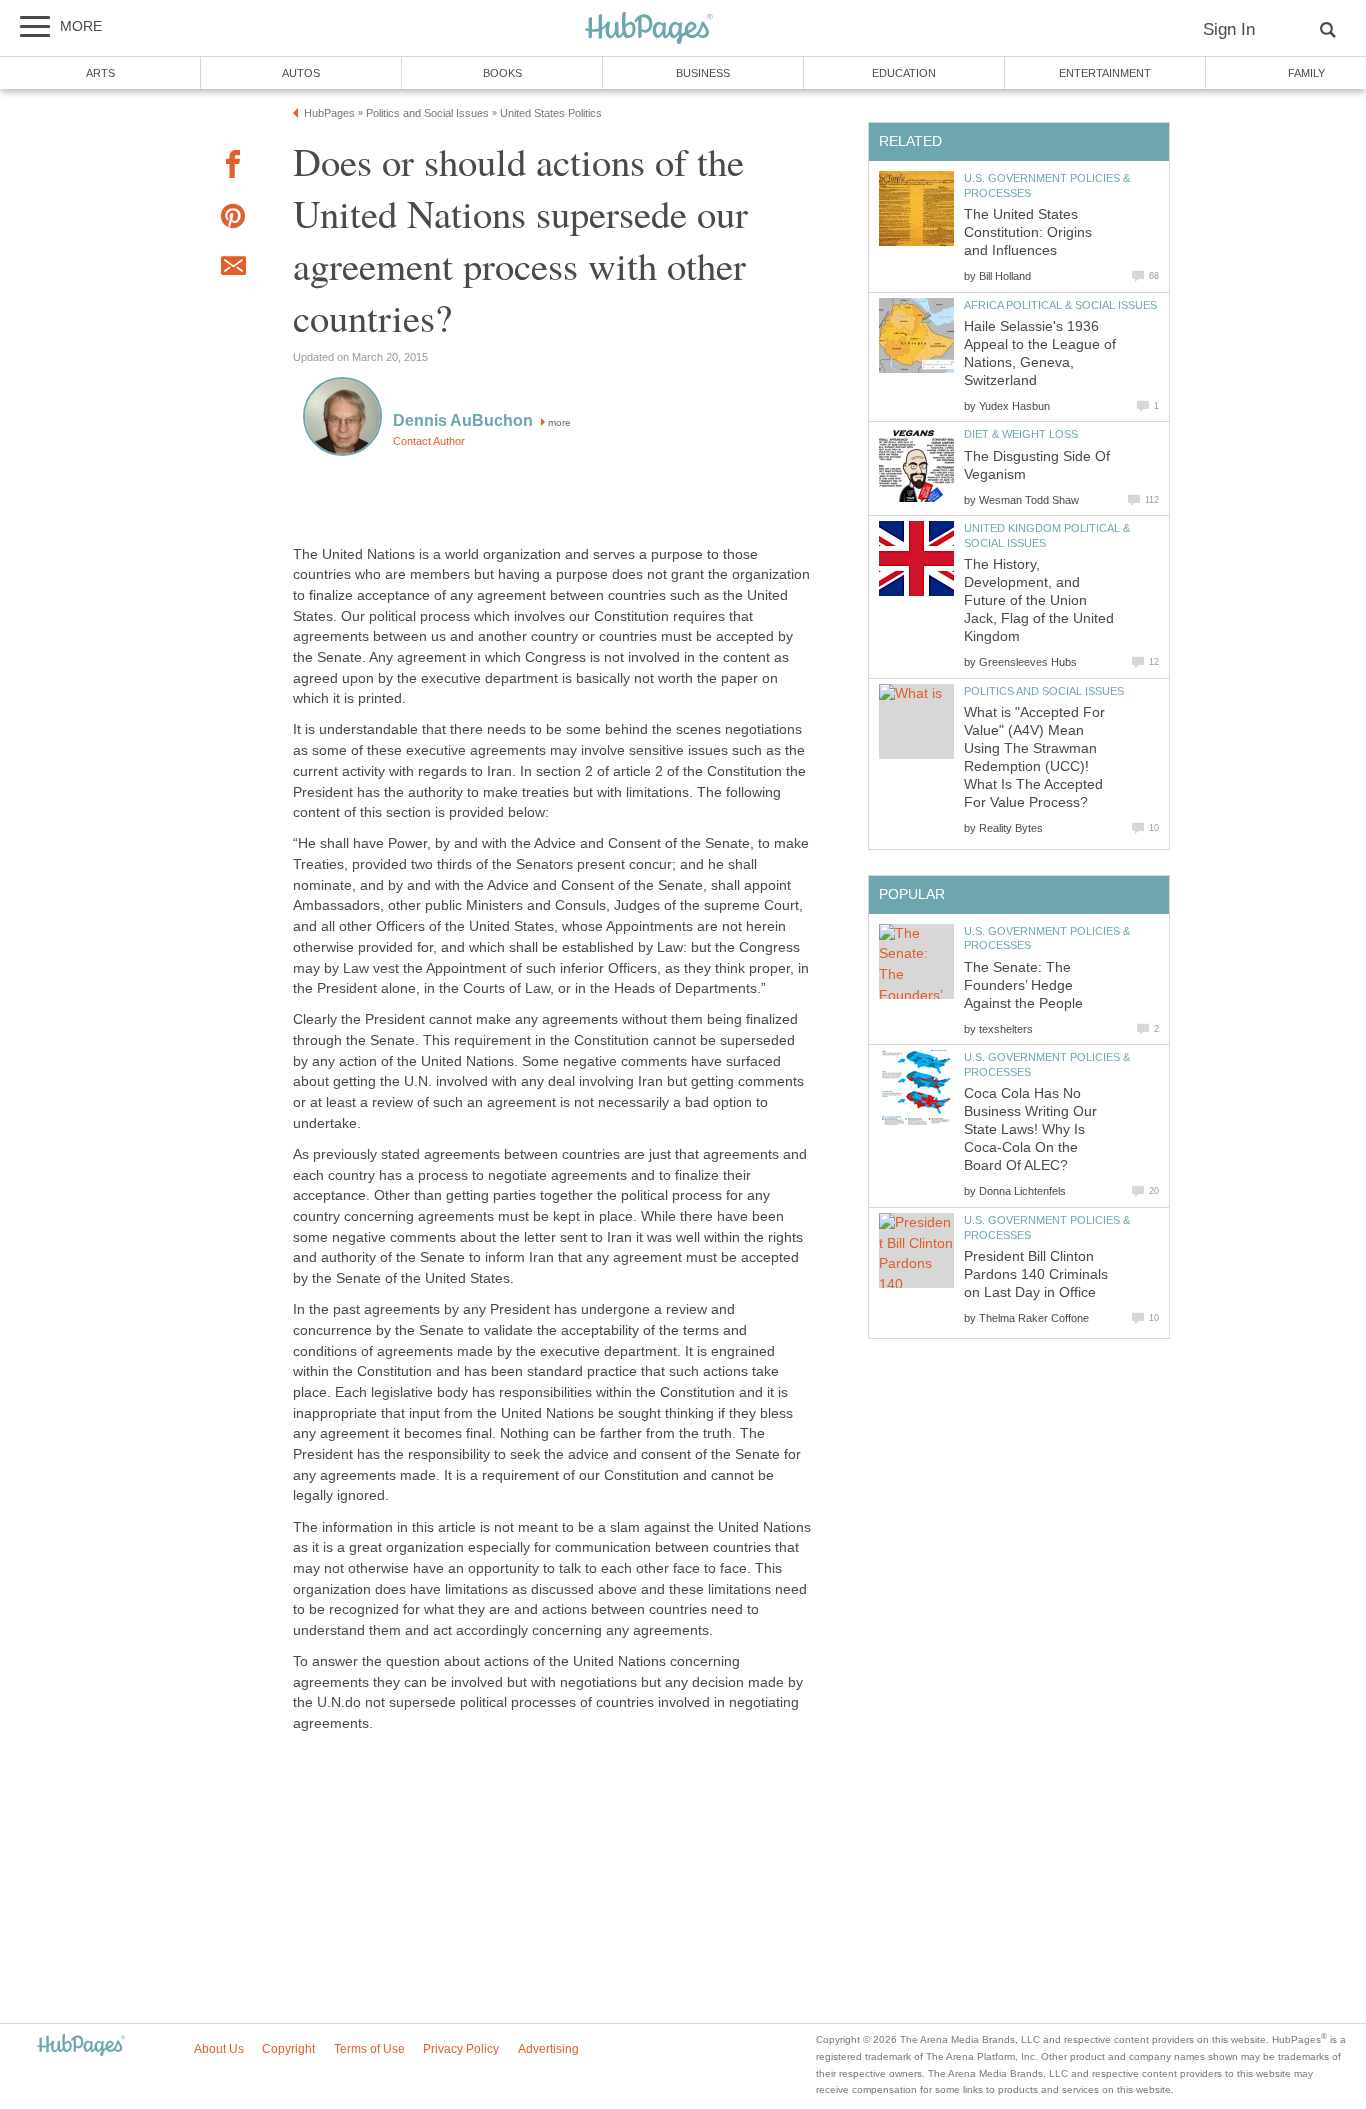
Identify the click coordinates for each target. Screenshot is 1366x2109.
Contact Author (429, 441)
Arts (100, 73)
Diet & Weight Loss (1021, 434)
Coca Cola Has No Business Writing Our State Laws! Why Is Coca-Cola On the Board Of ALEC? (1030, 1129)
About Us (219, 2049)
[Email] (233, 269)
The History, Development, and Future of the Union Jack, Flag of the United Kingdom (1039, 600)
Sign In (1229, 29)
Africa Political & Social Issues (1060, 305)
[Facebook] (233, 167)
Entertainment (1105, 73)
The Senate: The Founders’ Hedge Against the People (1023, 985)
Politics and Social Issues (1044, 691)
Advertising (548, 2049)
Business (703, 73)
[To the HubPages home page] (81, 2046)
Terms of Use (369, 2049)
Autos (301, 73)
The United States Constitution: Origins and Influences (1028, 232)
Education (904, 73)
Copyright (288, 2049)
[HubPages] (649, 29)
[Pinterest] (233, 219)
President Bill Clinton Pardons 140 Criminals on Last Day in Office (1036, 1274)
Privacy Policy (461, 2049)
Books (502, 73)
